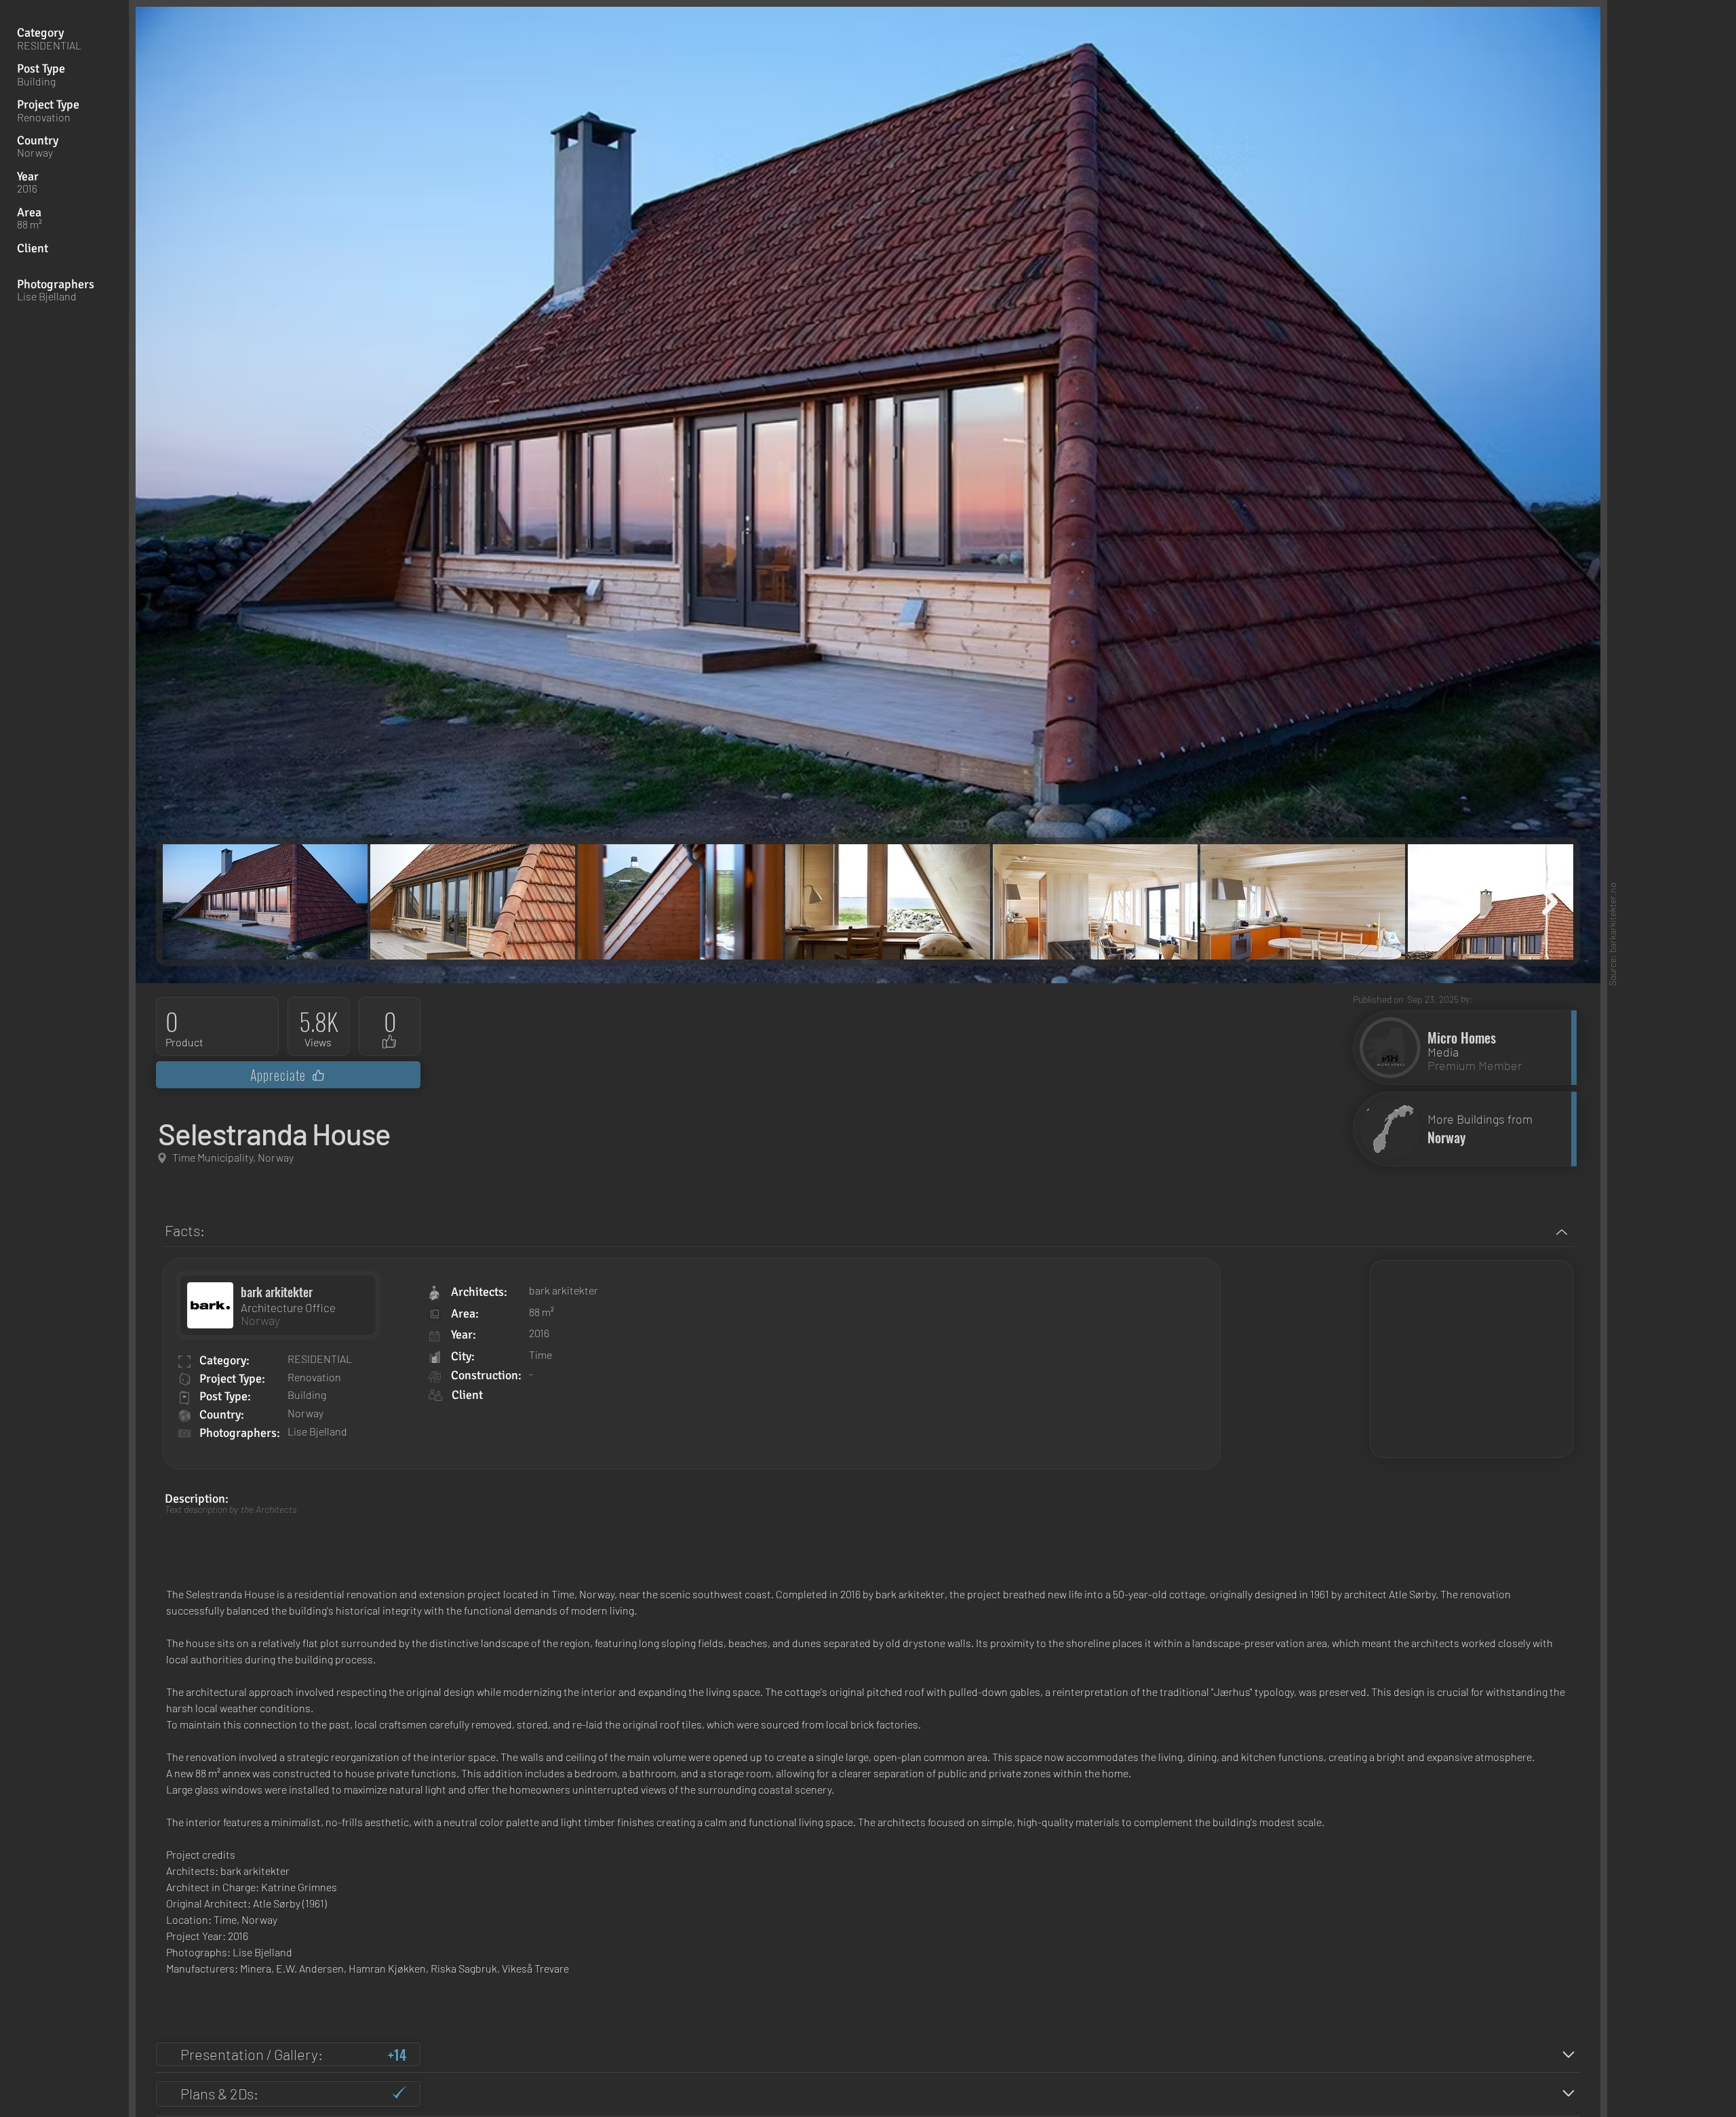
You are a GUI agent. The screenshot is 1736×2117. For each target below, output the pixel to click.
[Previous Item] (186, 902)
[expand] (1568, 2054)
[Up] (1561, 1232)
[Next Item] (1550, 902)
